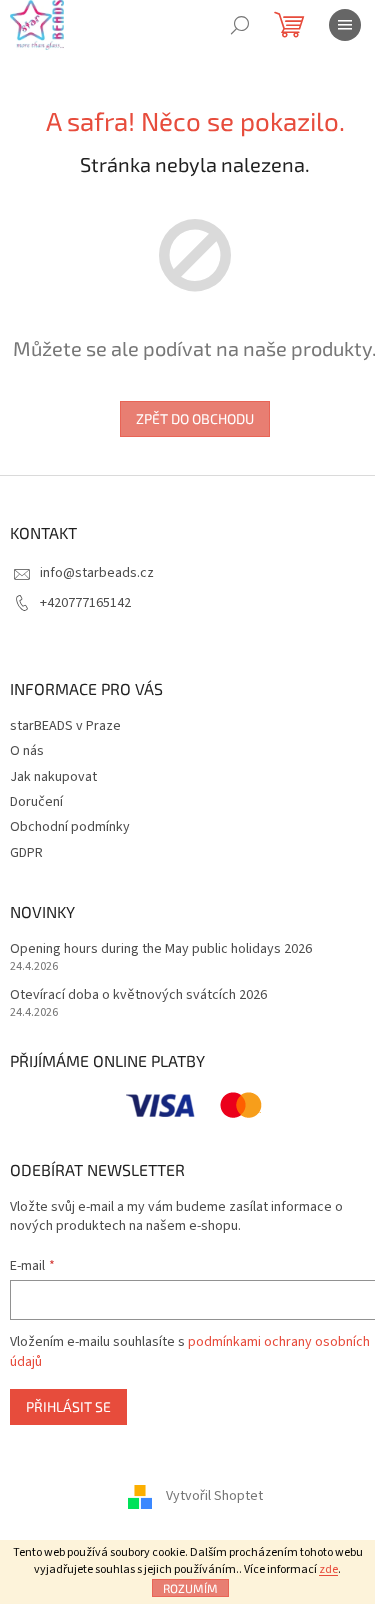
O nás (27, 751)
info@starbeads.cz (97, 573)
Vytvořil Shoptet (214, 1496)
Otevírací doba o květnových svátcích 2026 (138, 995)
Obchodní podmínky (70, 827)
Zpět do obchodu (195, 418)
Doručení (36, 802)
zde (328, 1569)
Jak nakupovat (53, 777)
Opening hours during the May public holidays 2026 (161, 949)
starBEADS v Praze (65, 726)
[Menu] (345, 25)
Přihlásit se (68, 1406)
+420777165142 (85, 603)
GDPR (26, 853)
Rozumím (190, 1588)
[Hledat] (240, 25)
